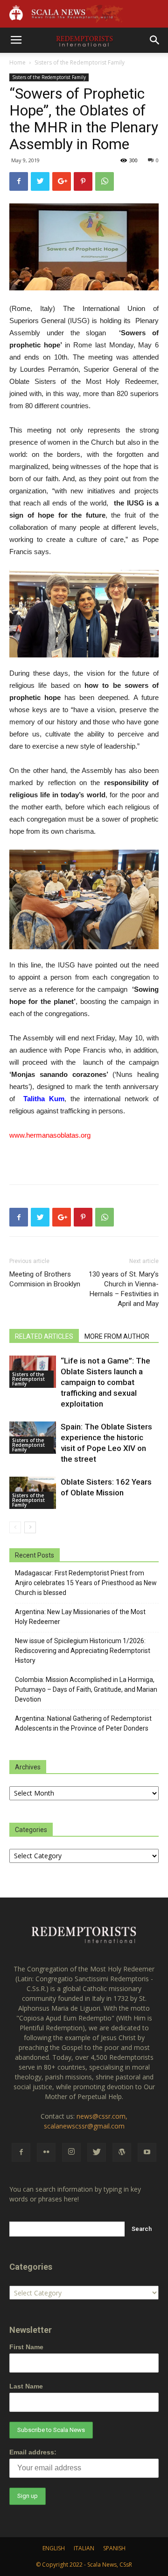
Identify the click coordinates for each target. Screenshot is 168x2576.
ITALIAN (84, 2548)
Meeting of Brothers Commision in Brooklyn (45, 1279)
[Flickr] (46, 2152)
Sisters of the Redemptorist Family (80, 62)
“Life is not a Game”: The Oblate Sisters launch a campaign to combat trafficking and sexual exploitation (105, 1382)
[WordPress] (122, 2152)
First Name (26, 2347)
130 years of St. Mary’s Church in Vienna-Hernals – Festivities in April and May (124, 1289)
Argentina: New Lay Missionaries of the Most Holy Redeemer (80, 1617)
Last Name (26, 2386)
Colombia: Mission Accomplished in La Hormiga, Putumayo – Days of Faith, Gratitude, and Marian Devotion (86, 1689)
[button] (155, 40)
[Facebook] (21, 2152)
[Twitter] (97, 2152)
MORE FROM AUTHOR (117, 1336)
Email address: (33, 2452)
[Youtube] (147, 2152)
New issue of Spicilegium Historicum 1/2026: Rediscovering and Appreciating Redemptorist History (83, 1651)
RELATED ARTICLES (44, 1336)
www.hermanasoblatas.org (50, 1135)
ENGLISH (54, 2548)
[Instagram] (71, 2152)
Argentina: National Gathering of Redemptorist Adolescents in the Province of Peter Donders (83, 1723)
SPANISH (114, 2548)
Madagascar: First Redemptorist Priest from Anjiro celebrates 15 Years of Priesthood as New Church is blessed (86, 1583)
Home (17, 62)
